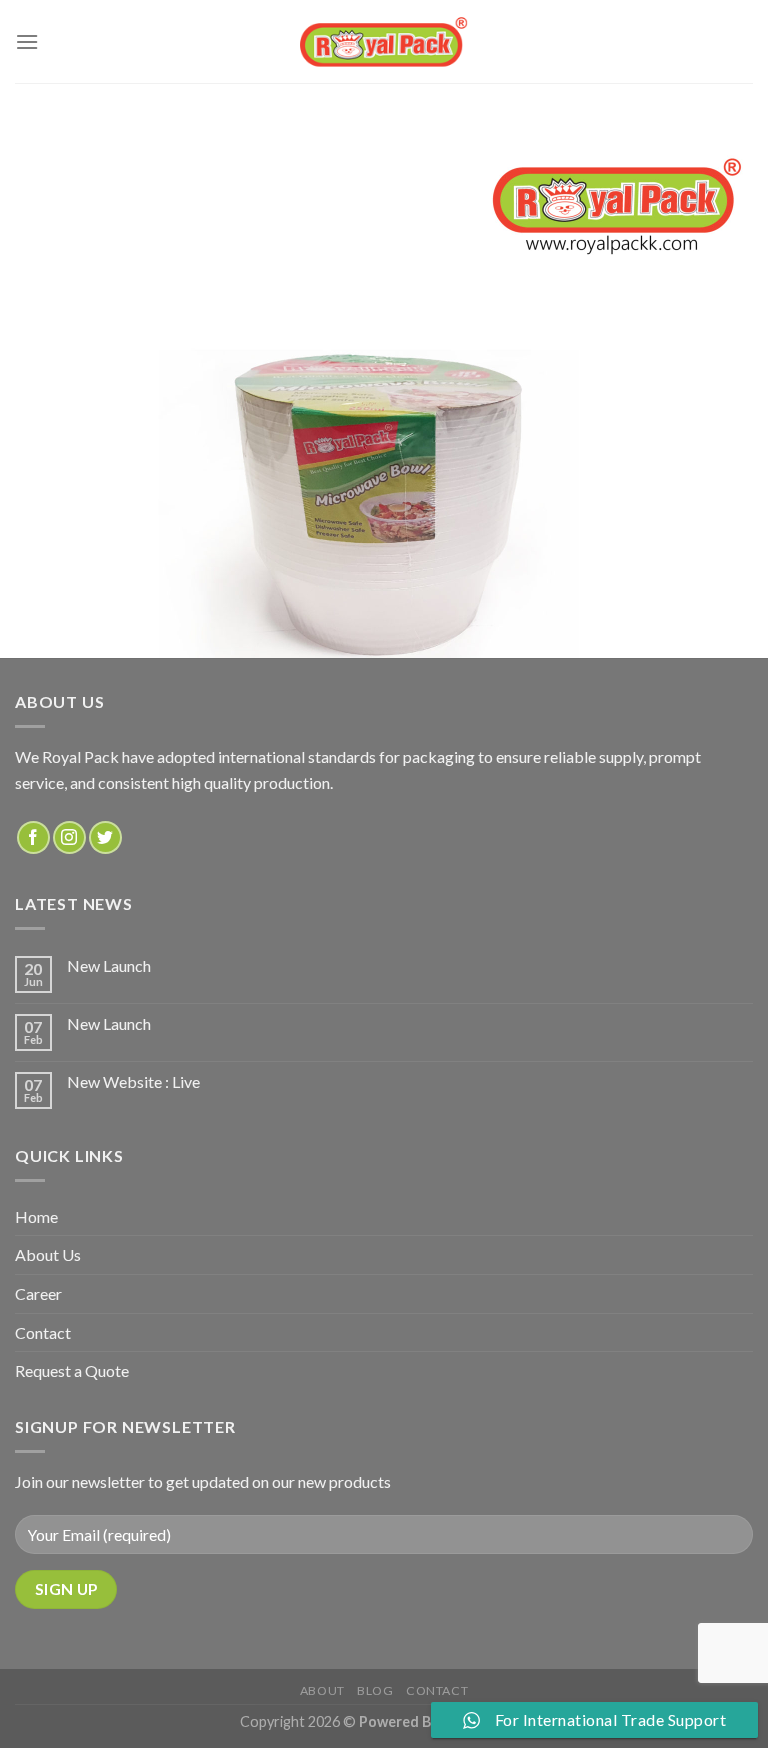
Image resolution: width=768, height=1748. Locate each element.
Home (36, 1216)
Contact (43, 1332)
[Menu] (27, 41)
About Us (48, 1254)
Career (38, 1293)
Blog (375, 1690)
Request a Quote (72, 1370)
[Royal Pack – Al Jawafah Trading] (384, 41)
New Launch (109, 965)
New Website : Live (133, 1081)
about (322, 1690)
